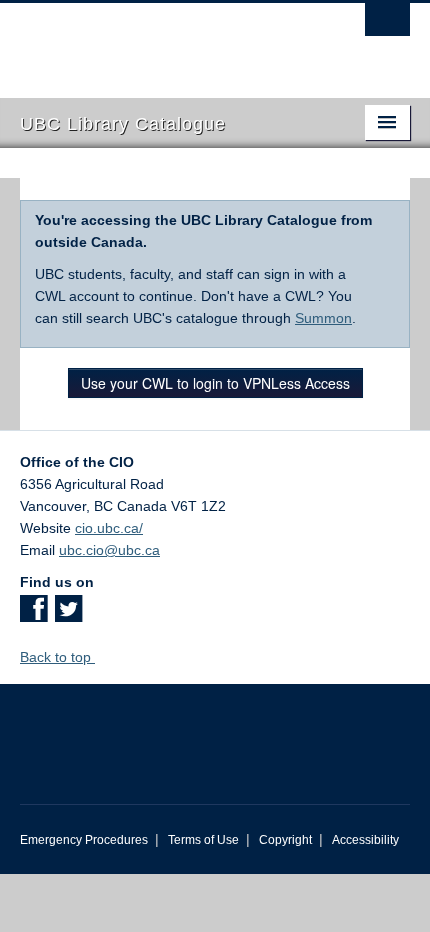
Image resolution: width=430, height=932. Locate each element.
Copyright (285, 840)
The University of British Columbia (156, 41)
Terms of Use (203, 840)
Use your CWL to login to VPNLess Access (215, 383)
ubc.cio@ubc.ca (109, 550)
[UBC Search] (387, 25)
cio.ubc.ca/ (109, 528)
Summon (323, 318)
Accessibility (365, 840)
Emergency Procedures (84, 840)
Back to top (57, 657)
